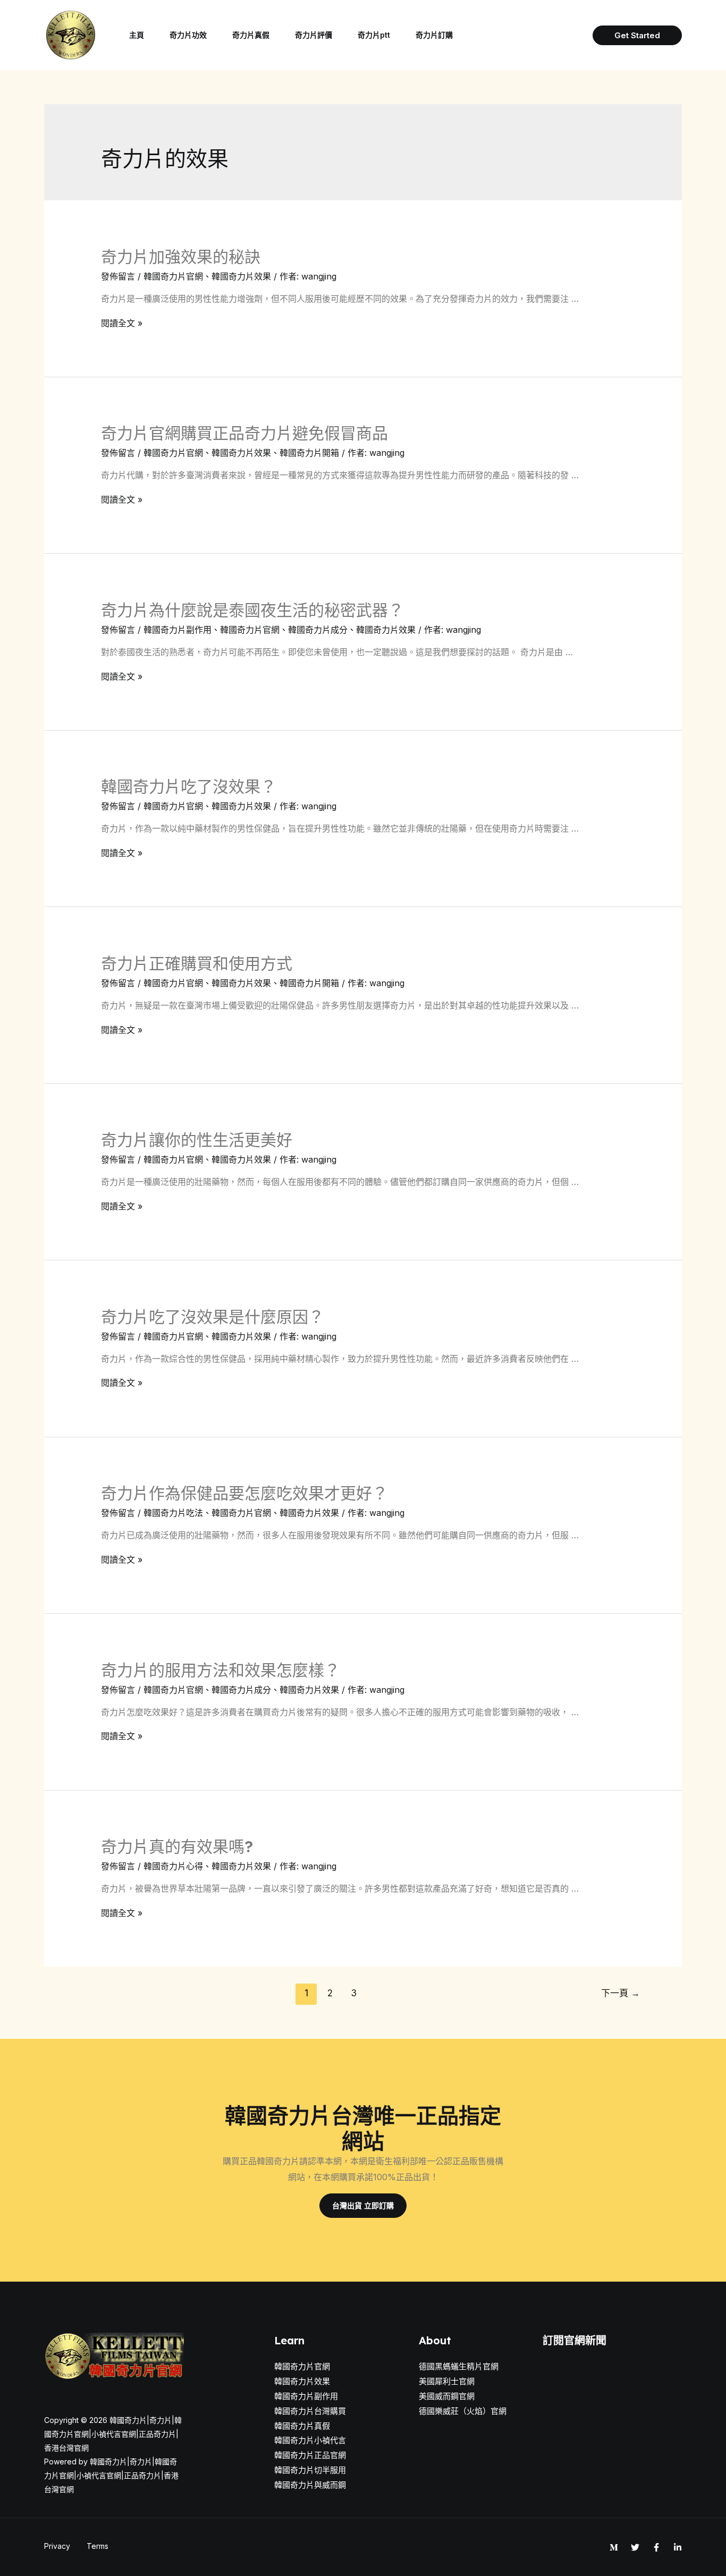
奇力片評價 (314, 35)
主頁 (137, 35)
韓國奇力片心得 (173, 1866)
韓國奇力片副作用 (178, 630)
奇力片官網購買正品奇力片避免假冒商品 (244, 433)
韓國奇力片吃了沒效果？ (189, 786)
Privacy (57, 2546)
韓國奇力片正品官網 (310, 2455)
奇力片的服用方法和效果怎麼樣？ (221, 1670)
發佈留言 (118, 276)
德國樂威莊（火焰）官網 (463, 2411)
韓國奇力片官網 (173, 276)
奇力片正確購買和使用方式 (197, 963)
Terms (98, 2546)
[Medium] (614, 2547)
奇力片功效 (188, 35)
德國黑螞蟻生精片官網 (459, 2366)
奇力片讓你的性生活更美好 (197, 1140)
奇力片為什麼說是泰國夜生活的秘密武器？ (252, 610)
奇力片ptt (374, 35)
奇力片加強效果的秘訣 (181, 257)
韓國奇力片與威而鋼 (310, 2485)
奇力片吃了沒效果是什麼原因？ (213, 1317)
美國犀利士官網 (447, 2381)
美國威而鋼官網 (447, 2396)
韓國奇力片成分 (318, 630)
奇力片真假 (251, 35)
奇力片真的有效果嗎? (177, 1846)
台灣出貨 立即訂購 (363, 2205)
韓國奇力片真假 (302, 2426)
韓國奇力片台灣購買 (310, 2411)
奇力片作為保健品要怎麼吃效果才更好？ (244, 1493)
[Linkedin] (678, 2547)
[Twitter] (635, 2547)
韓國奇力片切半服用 (310, 2470)
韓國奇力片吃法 (173, 1513)
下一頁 (621, 1993)
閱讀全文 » (122, 323)
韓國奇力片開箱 (309, 453)
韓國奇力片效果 (241, 276)
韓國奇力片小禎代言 (310, 2440)
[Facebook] (656, 2547)
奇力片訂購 (434, 35)
